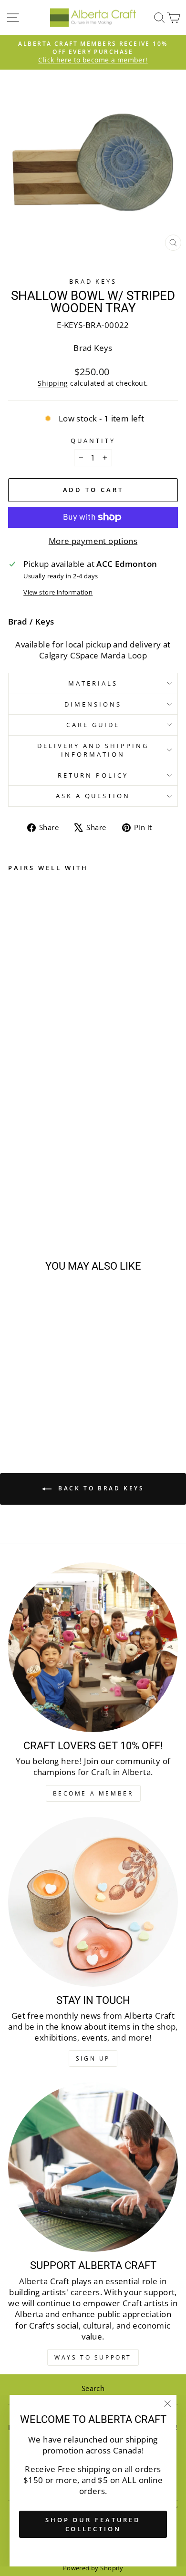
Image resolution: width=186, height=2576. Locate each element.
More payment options (93, 541)
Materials (93, 683)
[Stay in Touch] (93, 1902)
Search (93, 2388)
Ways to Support (93, 2357)
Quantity (93, 441)
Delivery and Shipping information (93, 750)
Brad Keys (93, 281)
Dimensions (93, 704)
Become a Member (93, 1793)
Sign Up (93, 2058)
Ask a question (93, 796)
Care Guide (93, 725)
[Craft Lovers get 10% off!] (93, 1647)
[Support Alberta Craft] (93, 2167)
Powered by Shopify (93, 2568)
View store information (58, 592)
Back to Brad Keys (100, 1488)
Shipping (53, 383)
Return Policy (93, 775)
